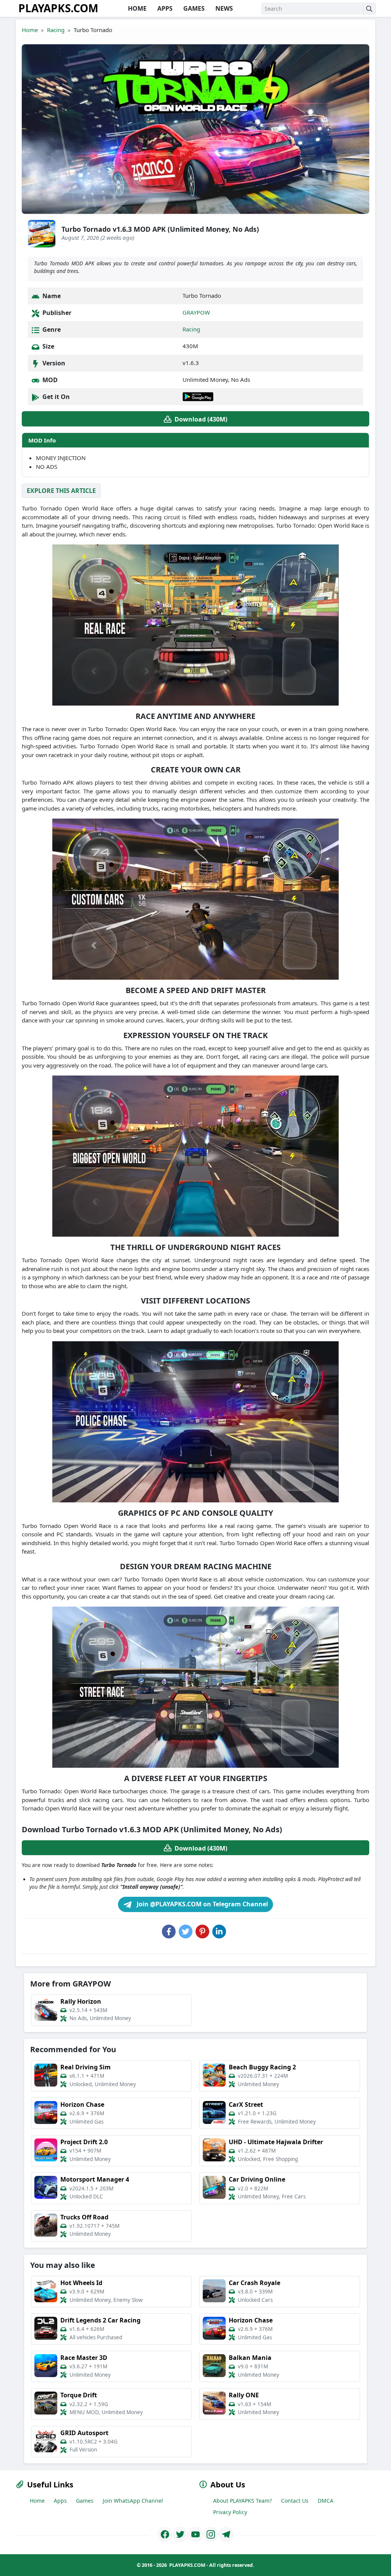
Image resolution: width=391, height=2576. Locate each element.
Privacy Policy (230, 2512)
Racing (56, 30)
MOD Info (42, 440)
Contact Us (295, 2501)
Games (85, 2501)
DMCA (326, 2501)
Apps (60, 2501)
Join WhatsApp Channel (133, 2501)
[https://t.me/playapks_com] (226, 2534)
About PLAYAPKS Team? (242, 2501)
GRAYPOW (196, 312)
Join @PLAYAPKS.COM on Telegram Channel (202, 1904)
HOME (137, 8)
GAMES (193, 8)
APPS (164, 8)
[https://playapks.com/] (165, 2534)
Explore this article (61, 491)
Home (30, 30)
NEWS (223, 8)
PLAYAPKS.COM (58, 8)
